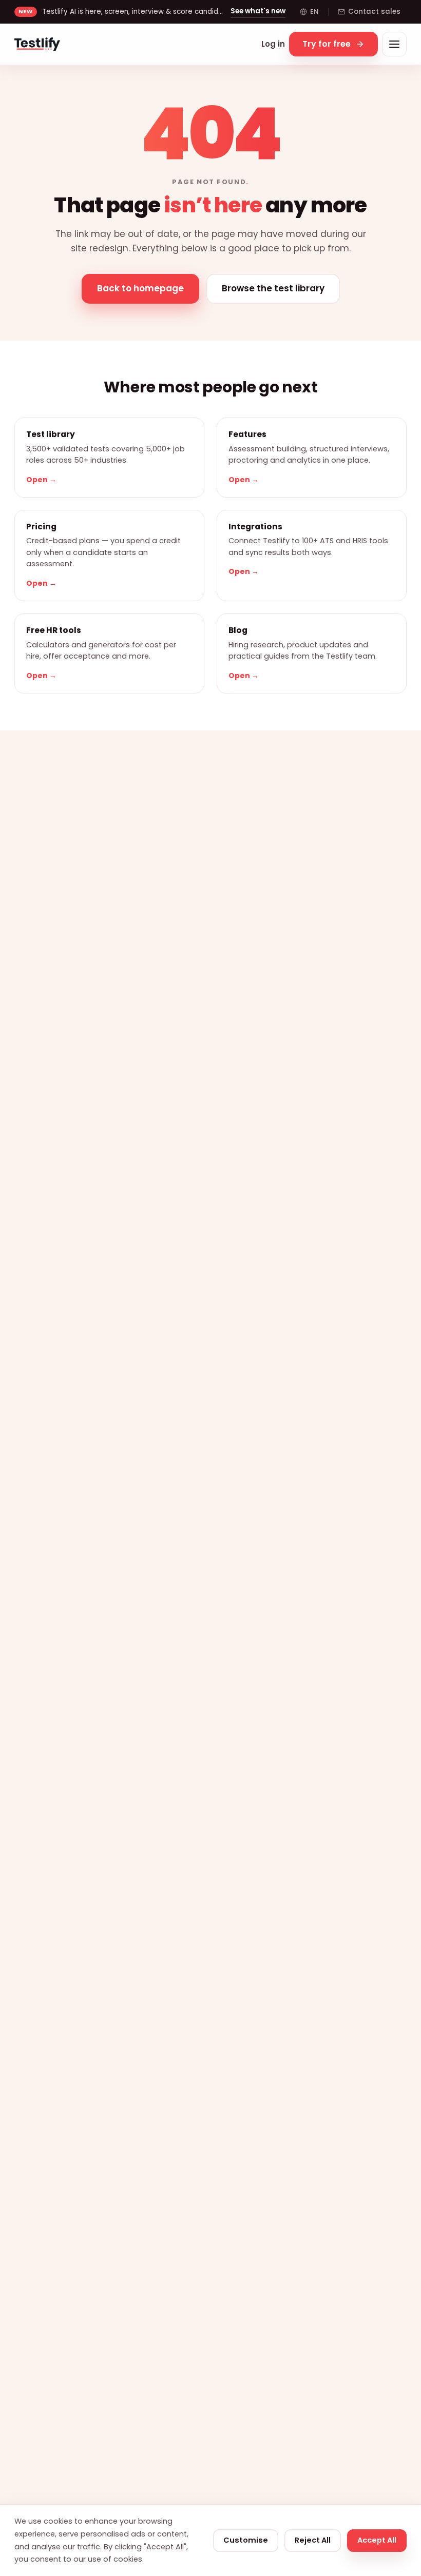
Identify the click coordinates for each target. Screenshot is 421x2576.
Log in (273, 44)
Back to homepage (140, 288)
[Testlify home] (37, 44)
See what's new (258, 11)
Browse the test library (273, 288)
